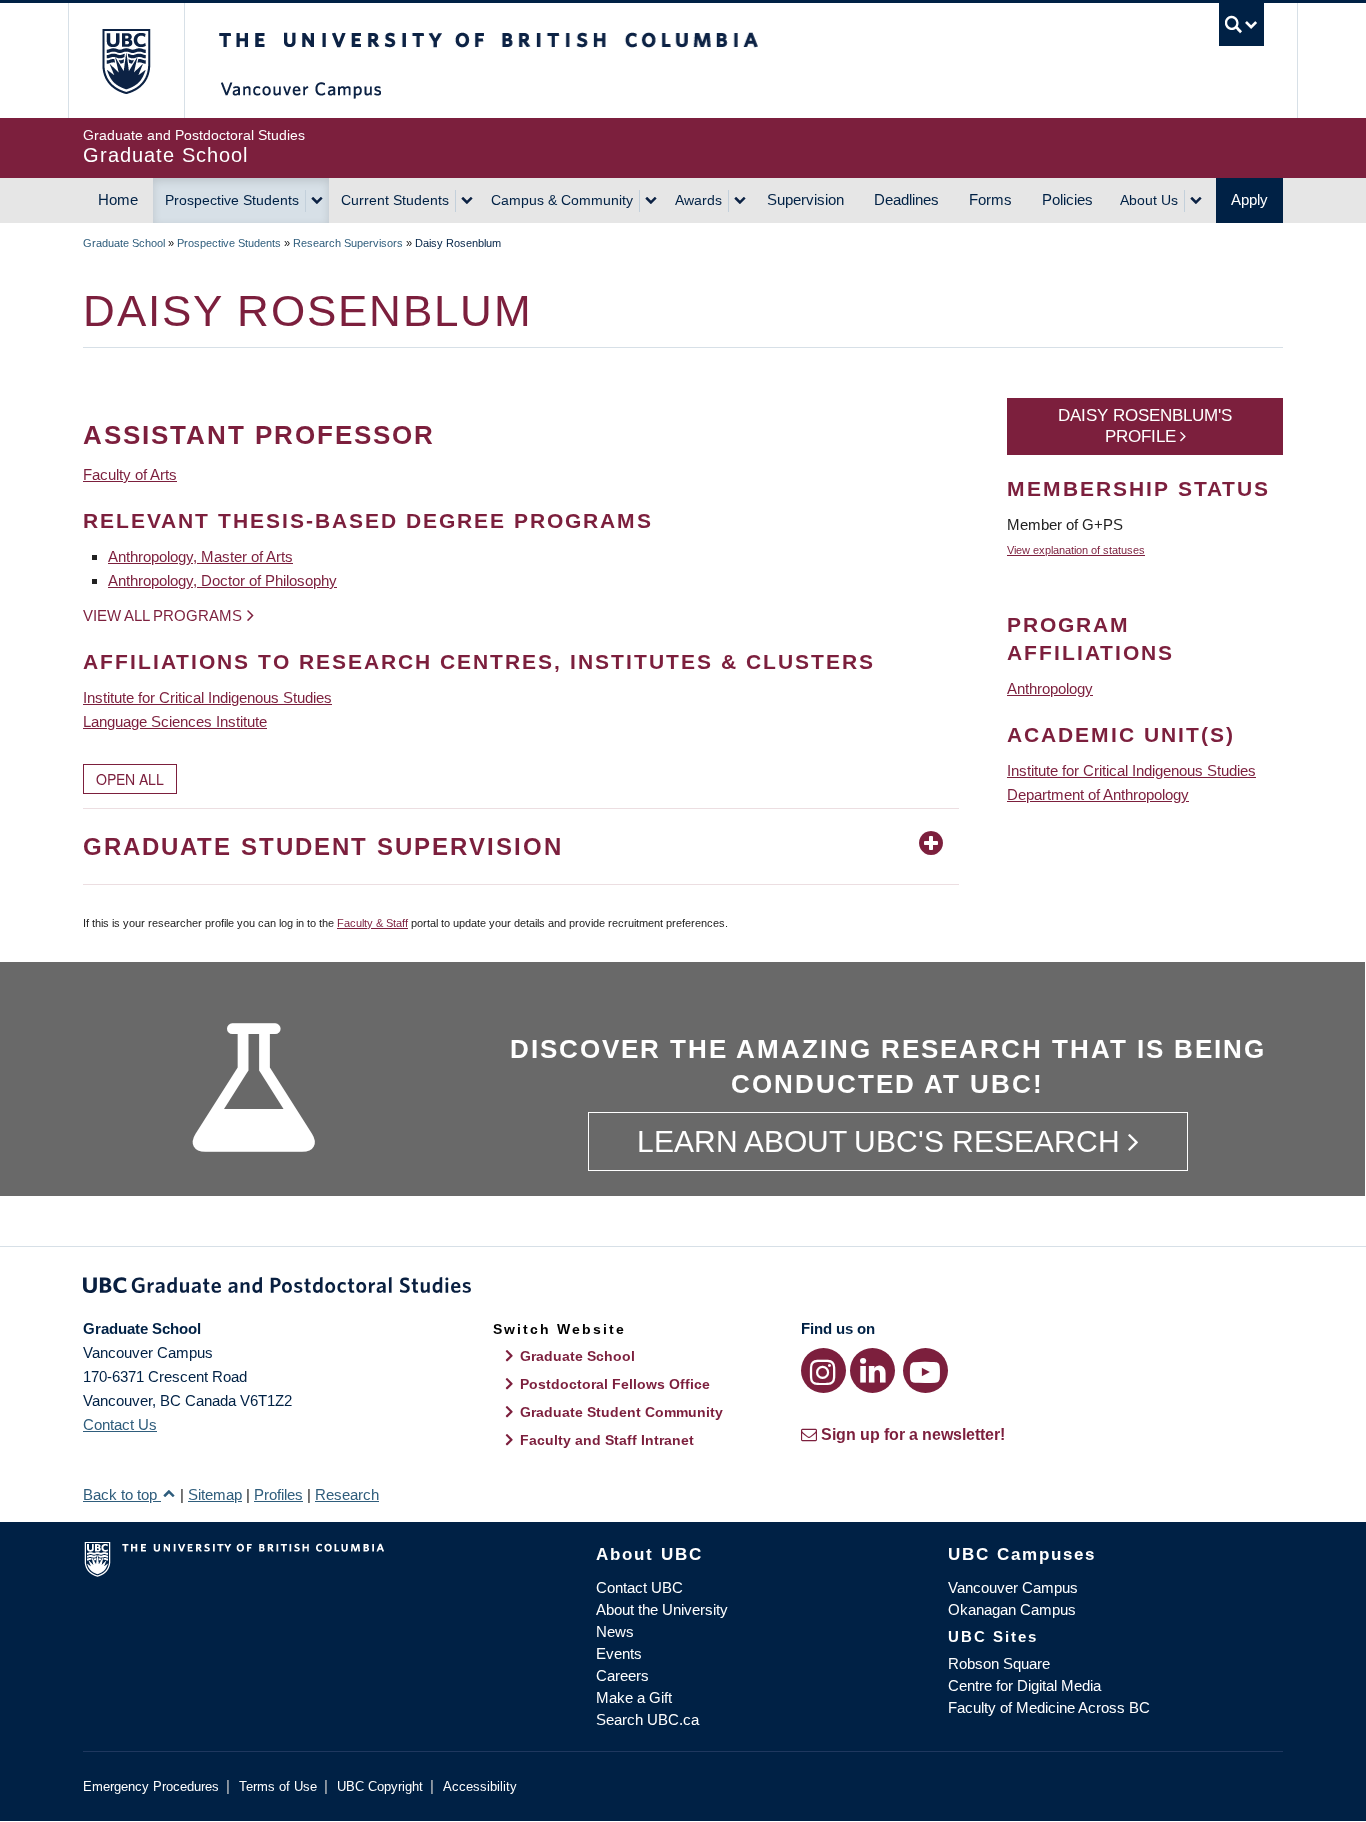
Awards (698, 200)
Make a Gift (634, 1697)
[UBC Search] (1241, 24)
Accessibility (480, 1786)
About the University (662, 1609)
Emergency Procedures (151, 1786)
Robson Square (999, 1663)
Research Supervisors (348, 243)
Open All (130, 779)
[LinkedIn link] (872, 1370)
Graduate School (124, 243)
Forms (990, 199)
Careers (622, 1675)
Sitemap (215, 1494)
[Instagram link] (823, 1370)
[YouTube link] (925, 1370)
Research (347, 1494)
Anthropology (1050, 688)
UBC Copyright (380, 1786)
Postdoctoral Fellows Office (615, 1384)
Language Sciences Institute (175, 721)
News (615, 1631)
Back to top (122, 1494)
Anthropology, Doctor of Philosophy (222, 580)
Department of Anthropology (1098, 794)
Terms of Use (278, 1786)
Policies (1067, 199)
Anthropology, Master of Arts (200, 556)
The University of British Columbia (125, 60)
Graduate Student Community (621, 1412)
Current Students (395, 200)
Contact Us (120, 1424)
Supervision (805, 199)
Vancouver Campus (1013, 1587)
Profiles (278, 1494)
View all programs (162, 615)
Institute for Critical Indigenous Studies (207, 697)
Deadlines (906, 199)
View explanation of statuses (1076, 550)
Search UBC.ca (647, 1719)
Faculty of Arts (130, 474)
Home (118, 199)
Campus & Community (562, 200)
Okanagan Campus (1012, 1609)
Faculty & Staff (372, 923)
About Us (1149, 200)
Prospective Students (232, 200)
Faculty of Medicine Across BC (1049, 1707)
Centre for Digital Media (1024, 1685)
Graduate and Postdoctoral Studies (683, 1289)
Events (619, 1653)
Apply (1249, 199)
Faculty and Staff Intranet (607, 1440)
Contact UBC (639, 1587)
